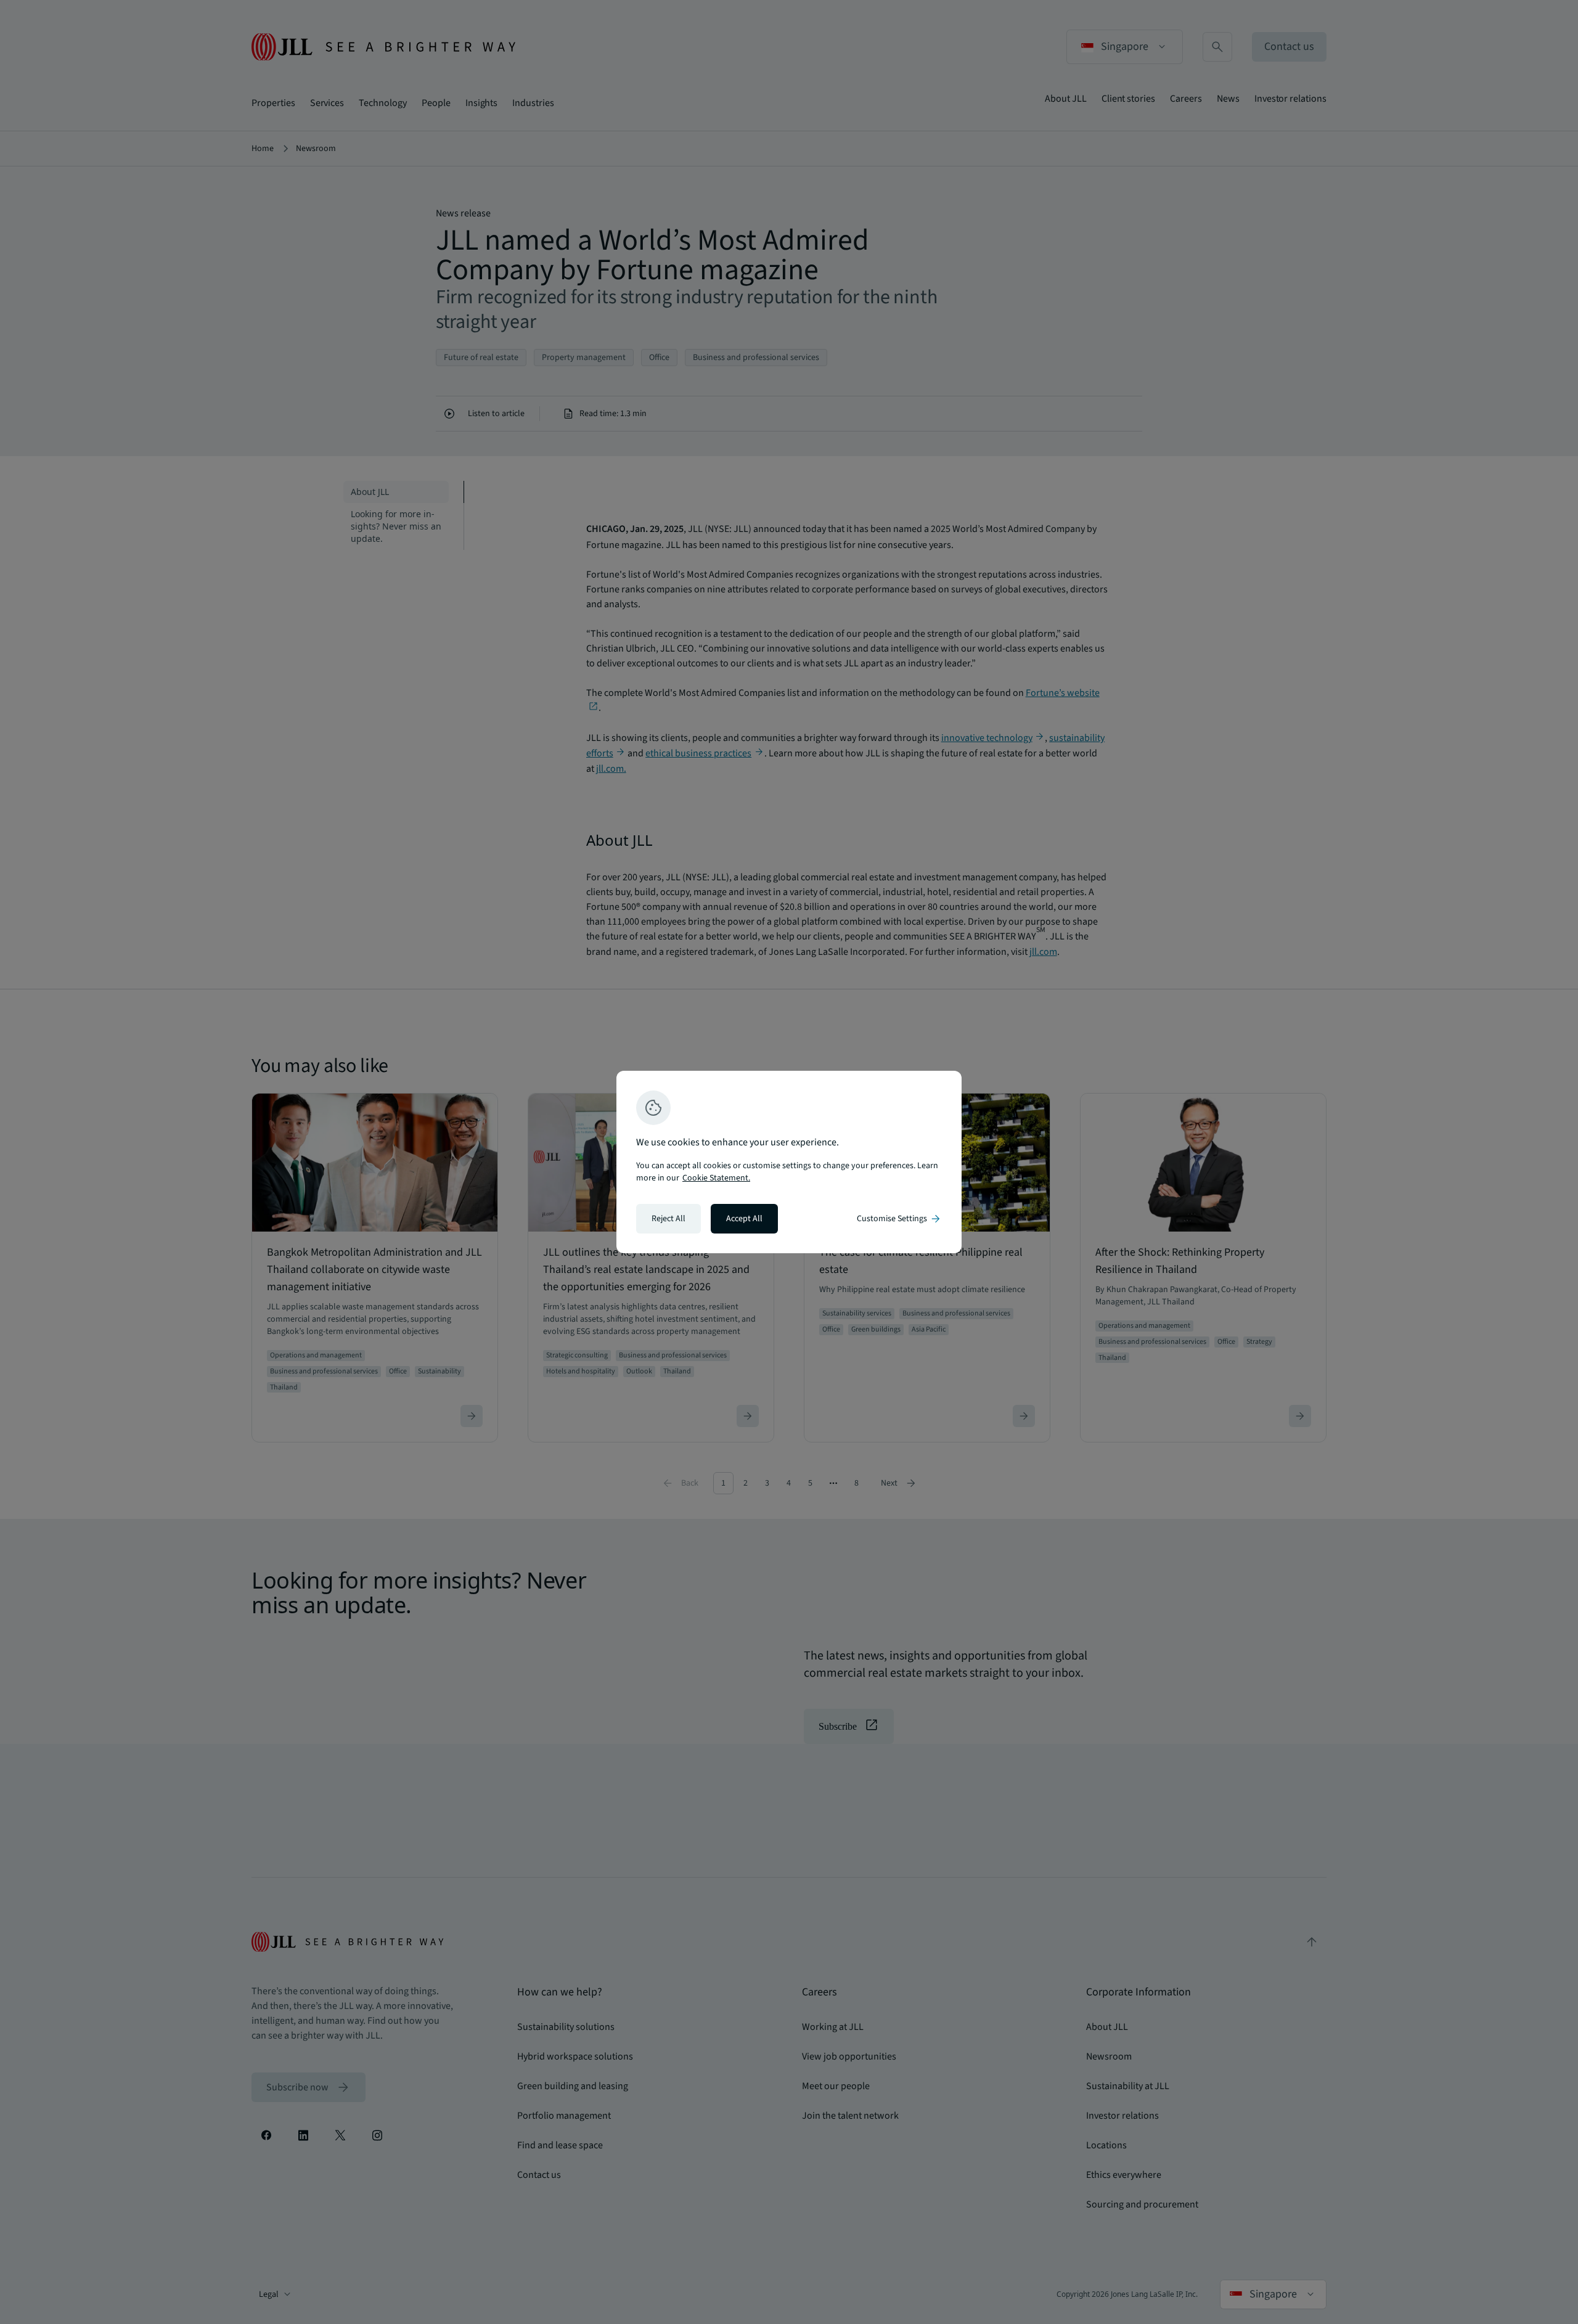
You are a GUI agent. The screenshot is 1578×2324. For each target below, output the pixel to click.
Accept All (744, 1219)
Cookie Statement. (716, 1178)
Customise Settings (899, 1219)
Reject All (668, 1219)
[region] (789, 1162)
